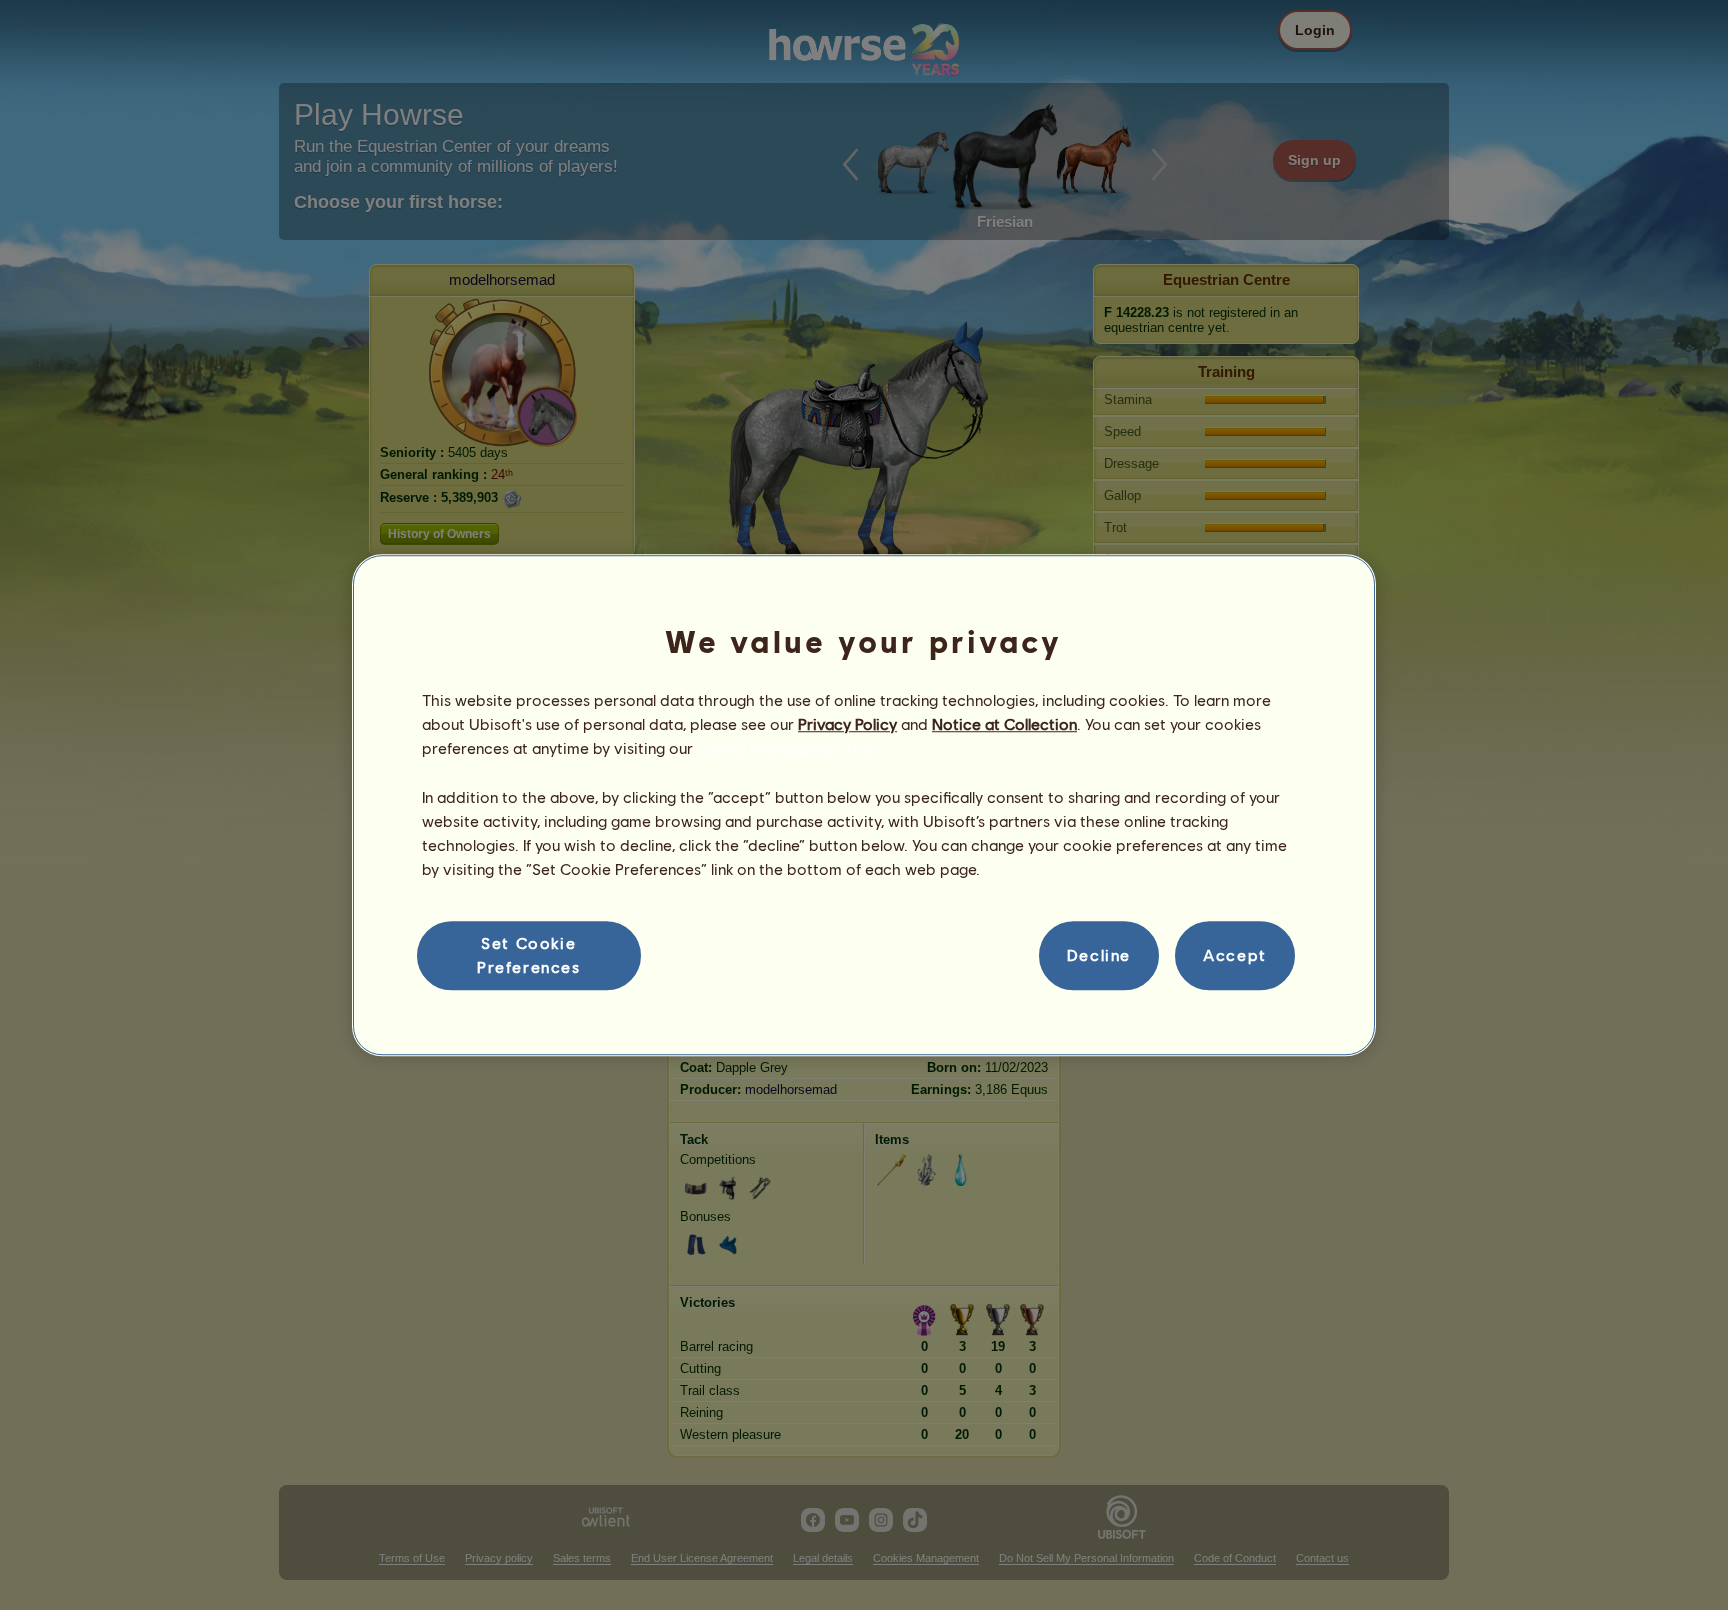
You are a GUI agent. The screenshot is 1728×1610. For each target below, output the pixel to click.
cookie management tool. (788, 748)
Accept (1235, 955)
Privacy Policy (847, 723)
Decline (1099, 955)
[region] (864, 805)
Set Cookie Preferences (529, 954)
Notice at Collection (1004, 723)
